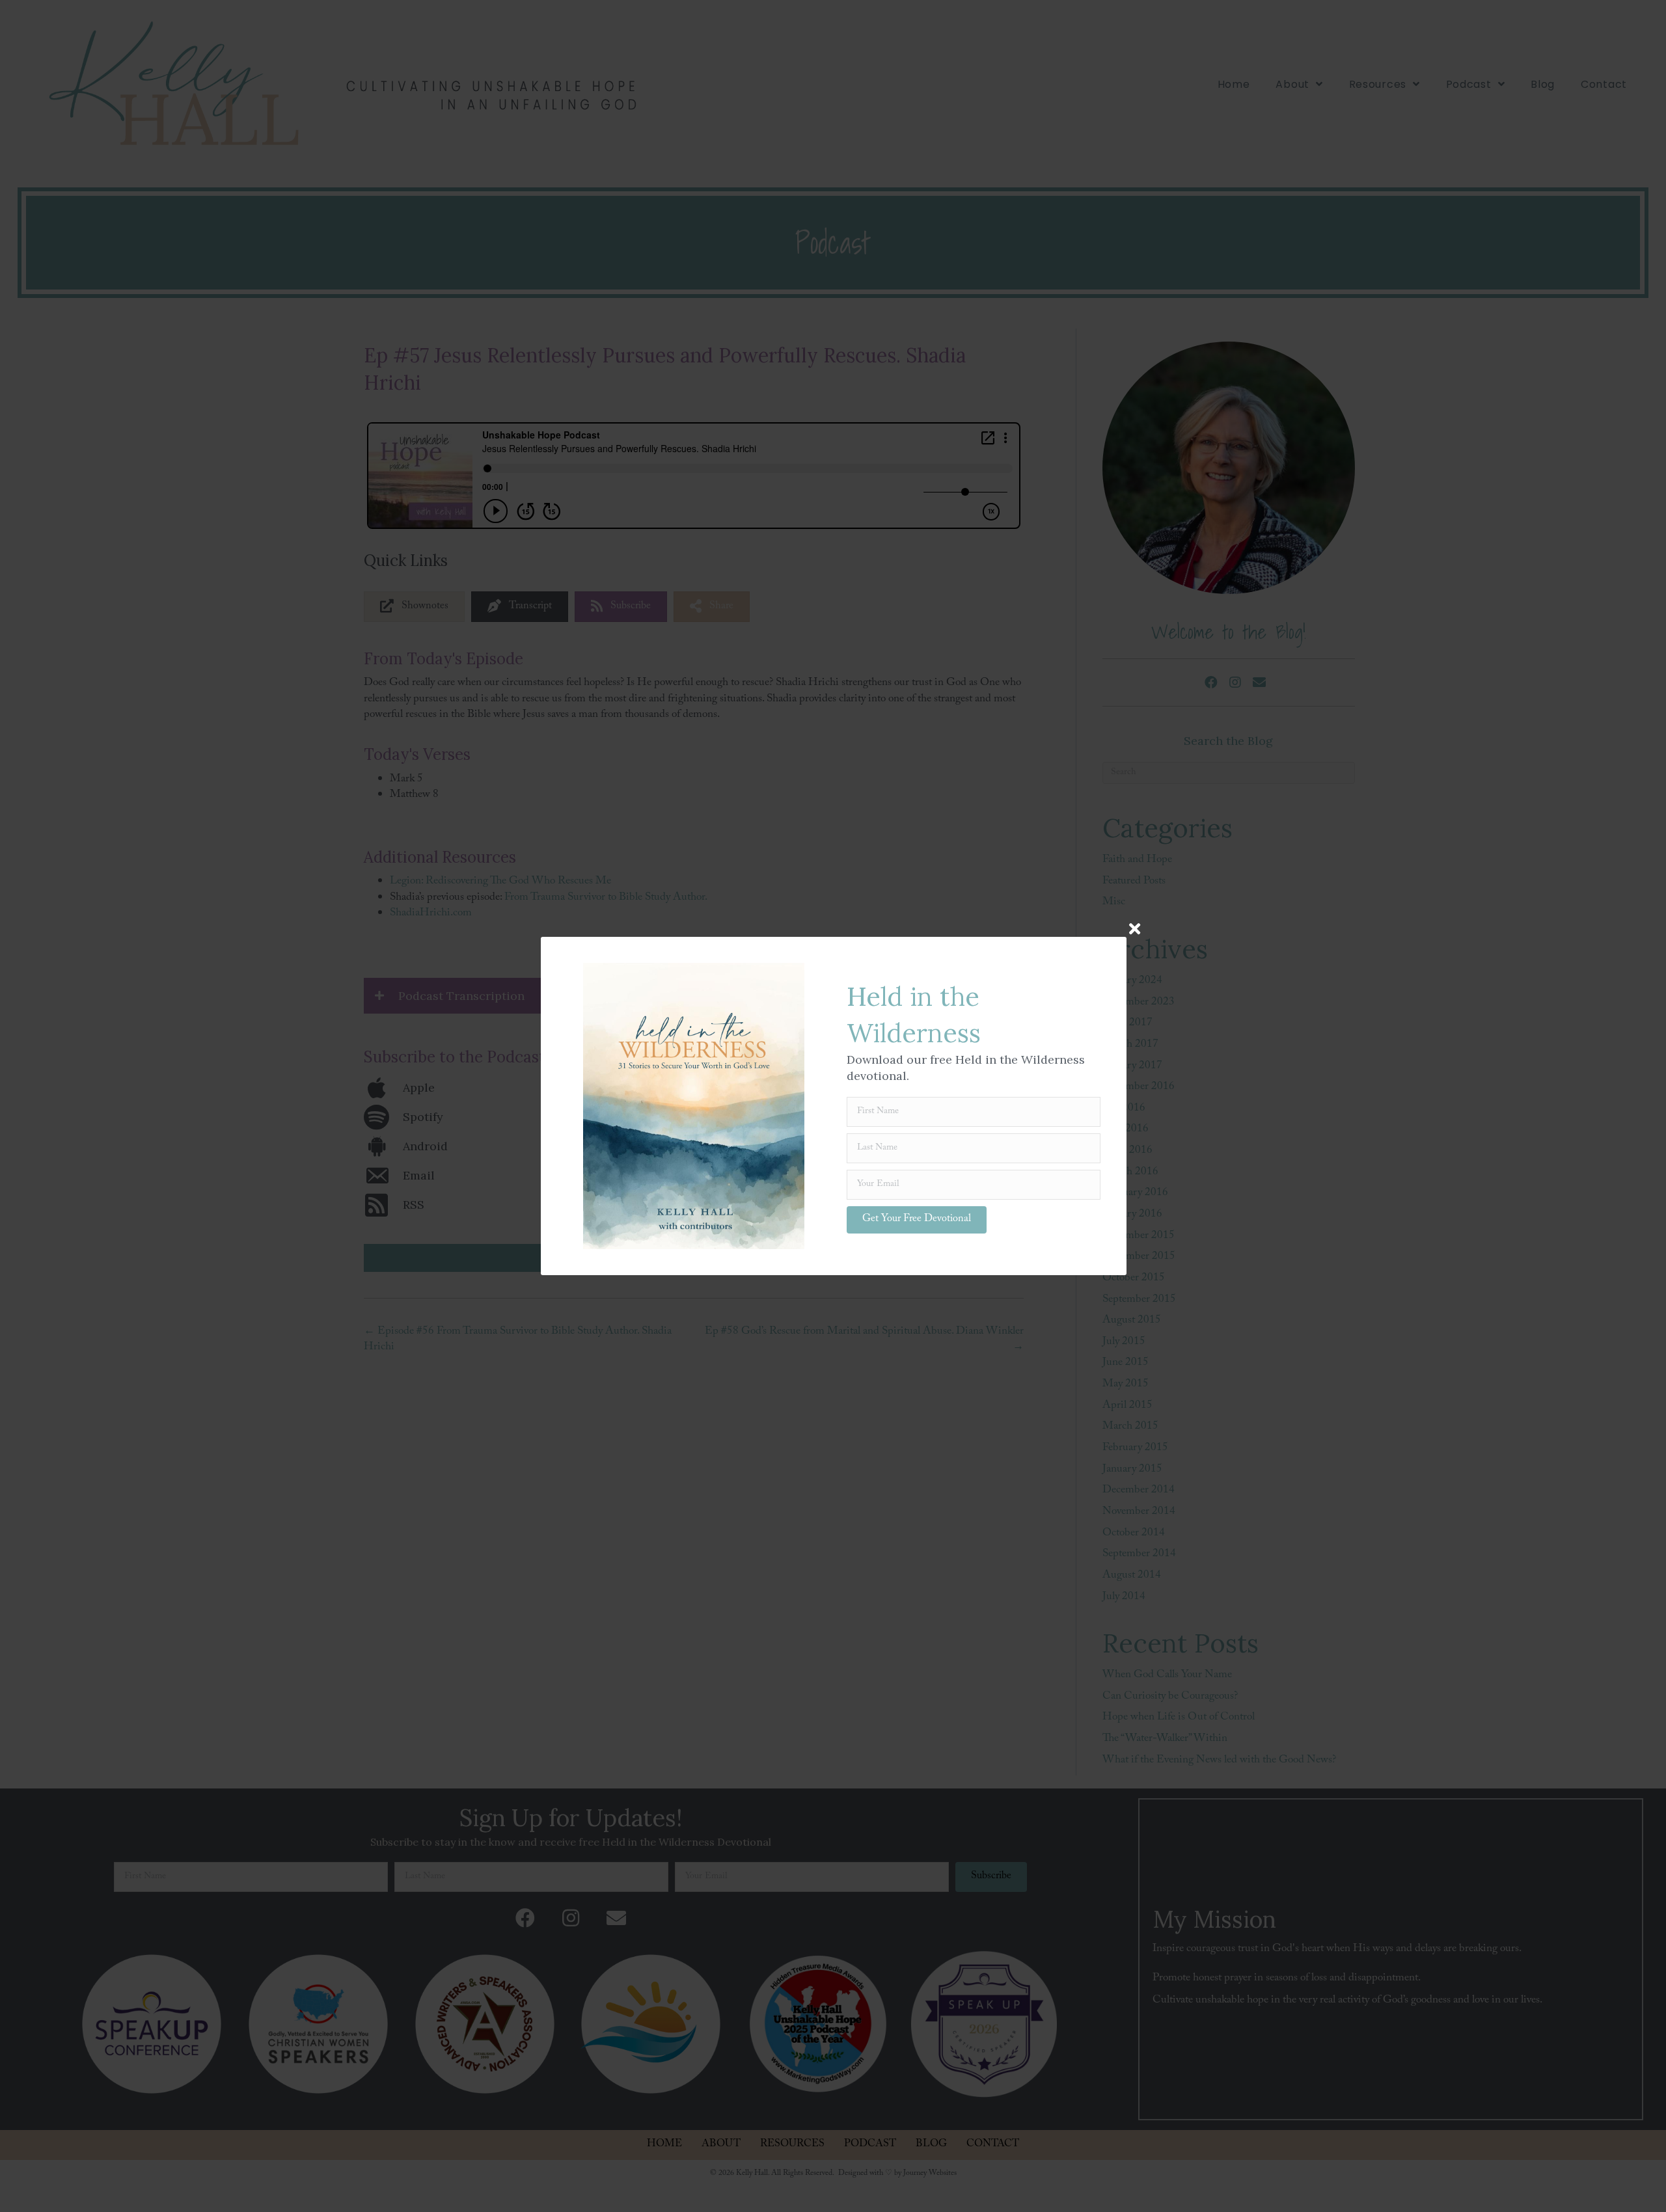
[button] (917, 1220)
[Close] (1135, 929)
